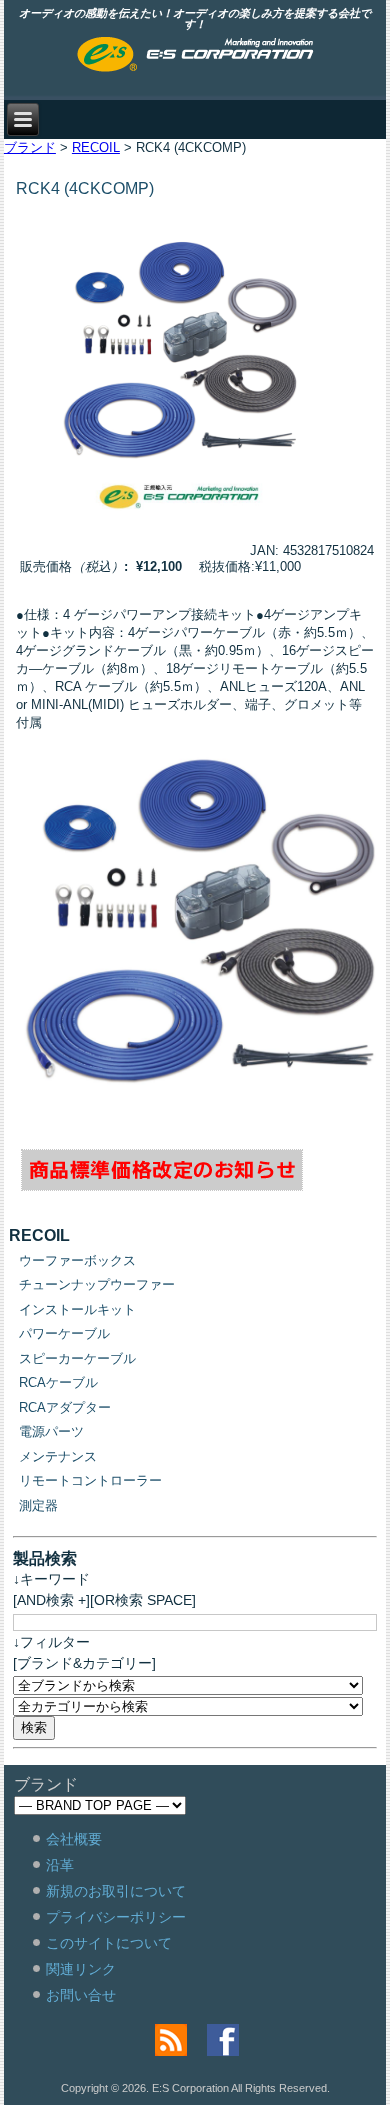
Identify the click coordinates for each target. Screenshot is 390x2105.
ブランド (30, 147)
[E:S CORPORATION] (195, 56)
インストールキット (77, 1309)
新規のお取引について (116, 1891)
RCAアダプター (65, 1407)
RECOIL (96, 147)
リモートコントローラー (90, 1480)
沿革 (60, 1865)
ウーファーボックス (77, 1260)
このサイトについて (109, 1943)
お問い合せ (81, 1995)
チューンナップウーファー (97, 1284)
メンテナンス (58, 1456)
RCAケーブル (58, 1382)
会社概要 (74, 1839)
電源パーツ (51, 1431)
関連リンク (81, 1969)
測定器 (38, 1505)
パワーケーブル (64, 1333)
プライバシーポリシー (116, 1917)
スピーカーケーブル (77, 1358)
